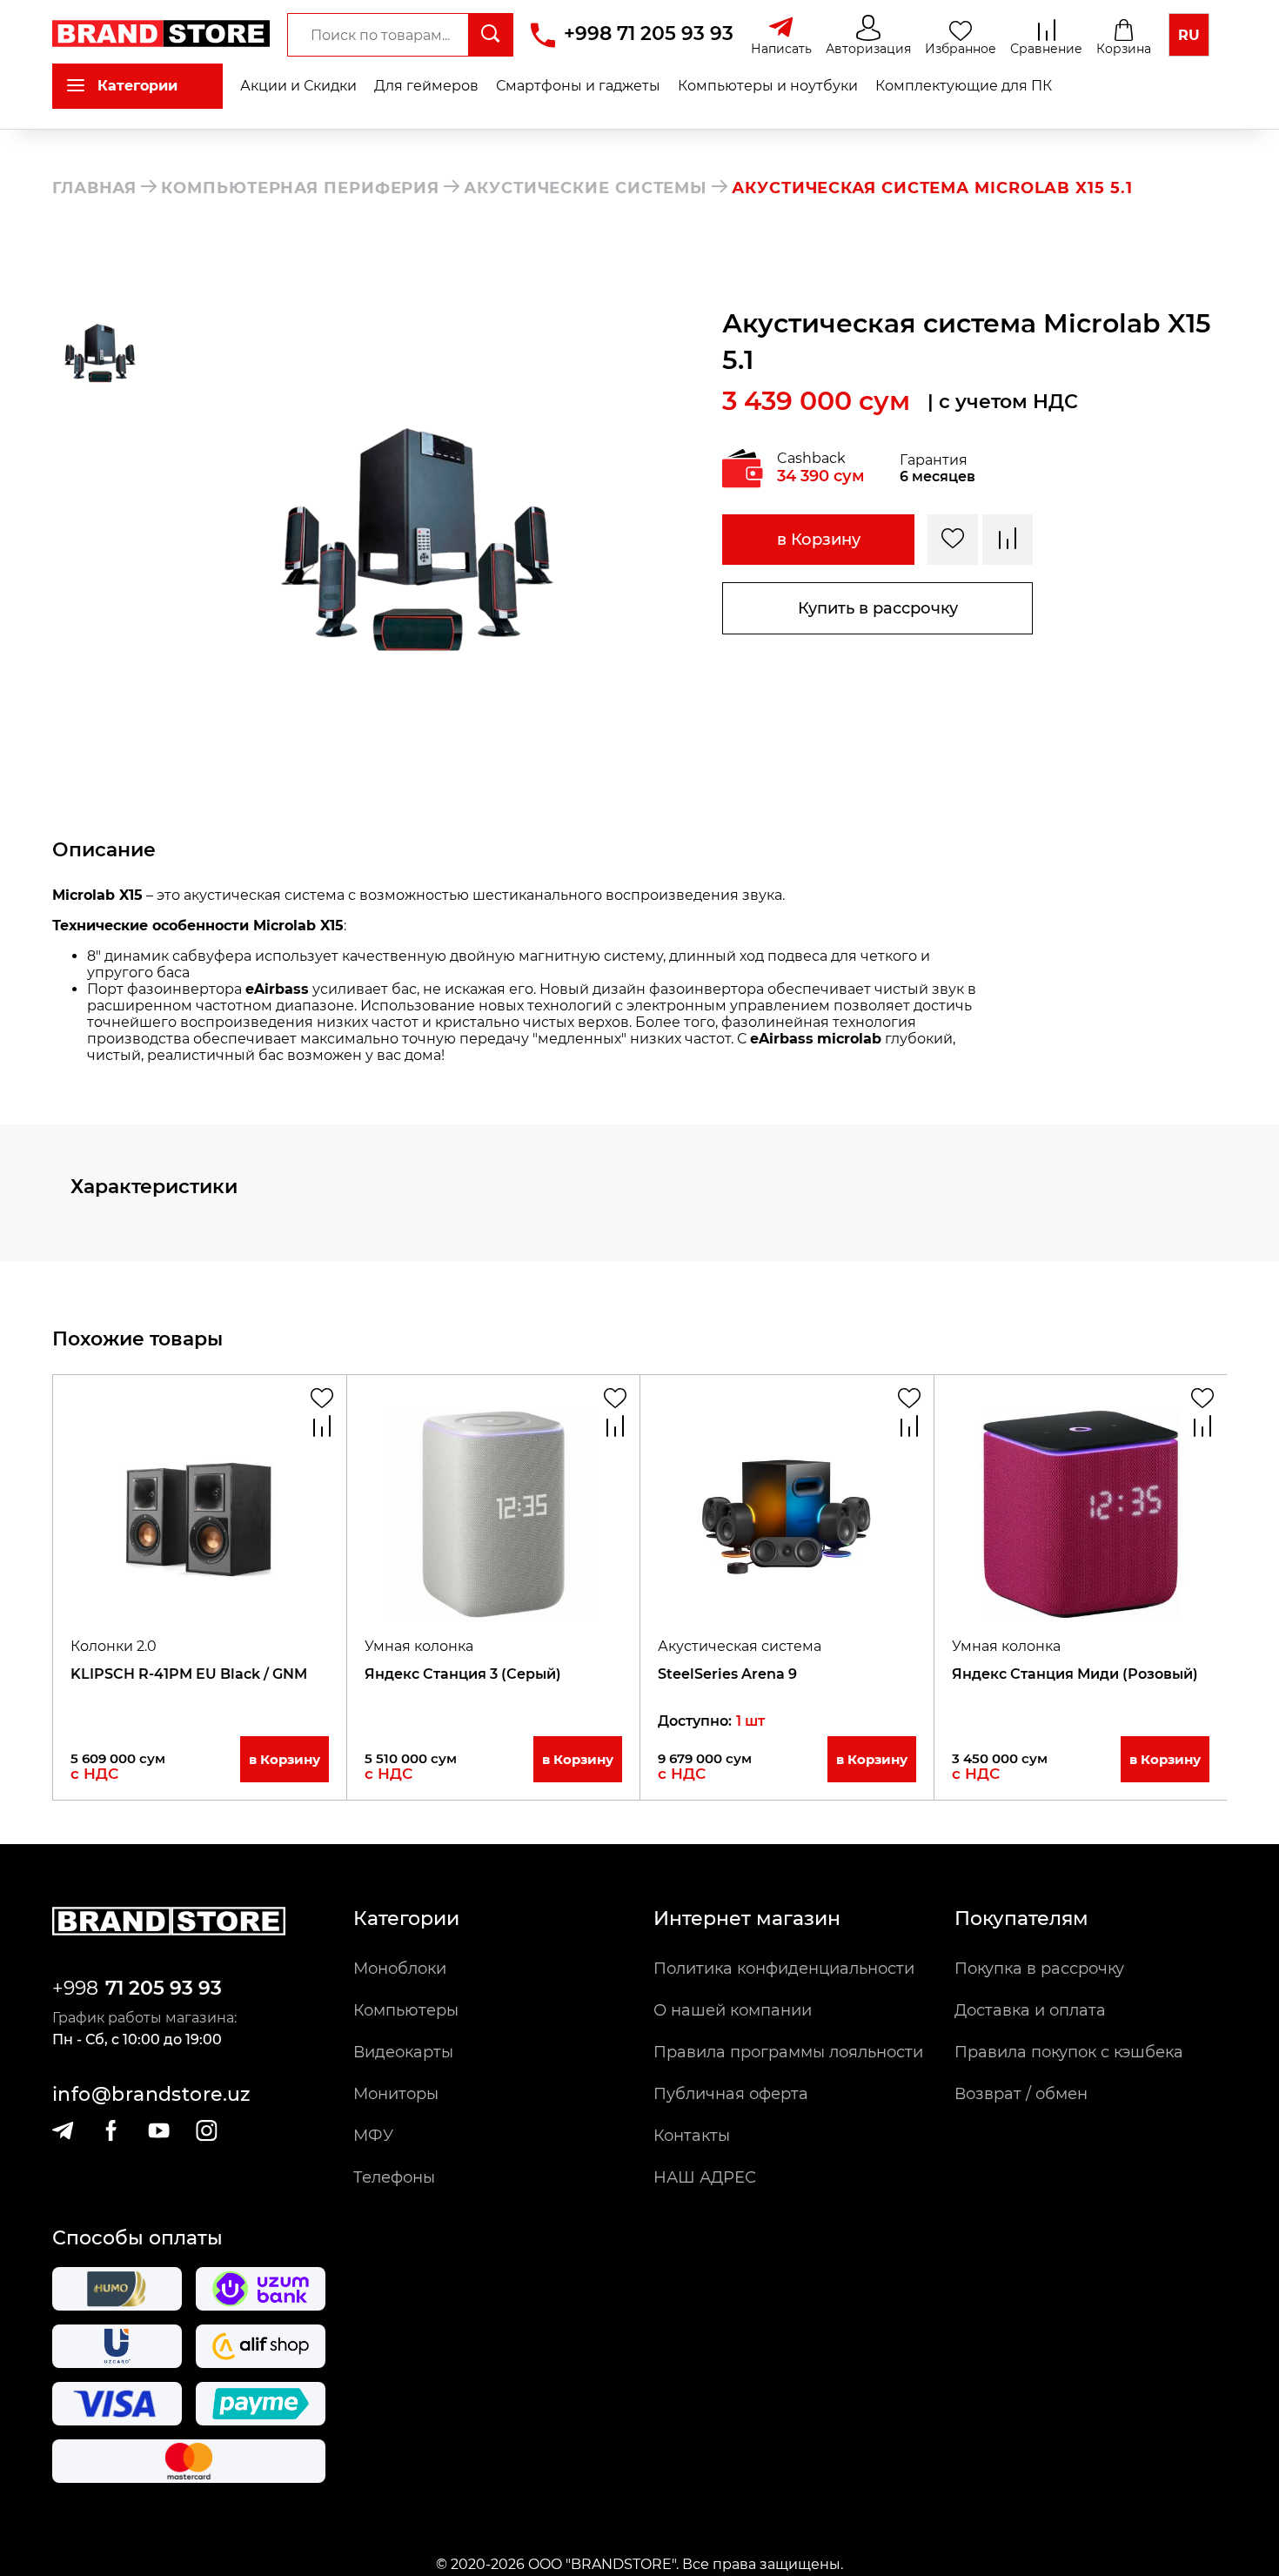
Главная (94, 188)
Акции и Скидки (298, 86)
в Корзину (819, 540)
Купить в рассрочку (878, 608)
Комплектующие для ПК (964, 86)
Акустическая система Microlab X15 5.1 (932, 188)
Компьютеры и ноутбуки (768, 86)
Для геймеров (426, 86)
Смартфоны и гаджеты (578, 86)
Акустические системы (586, 188)
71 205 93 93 (164, 1988)
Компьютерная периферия (300, 188)
